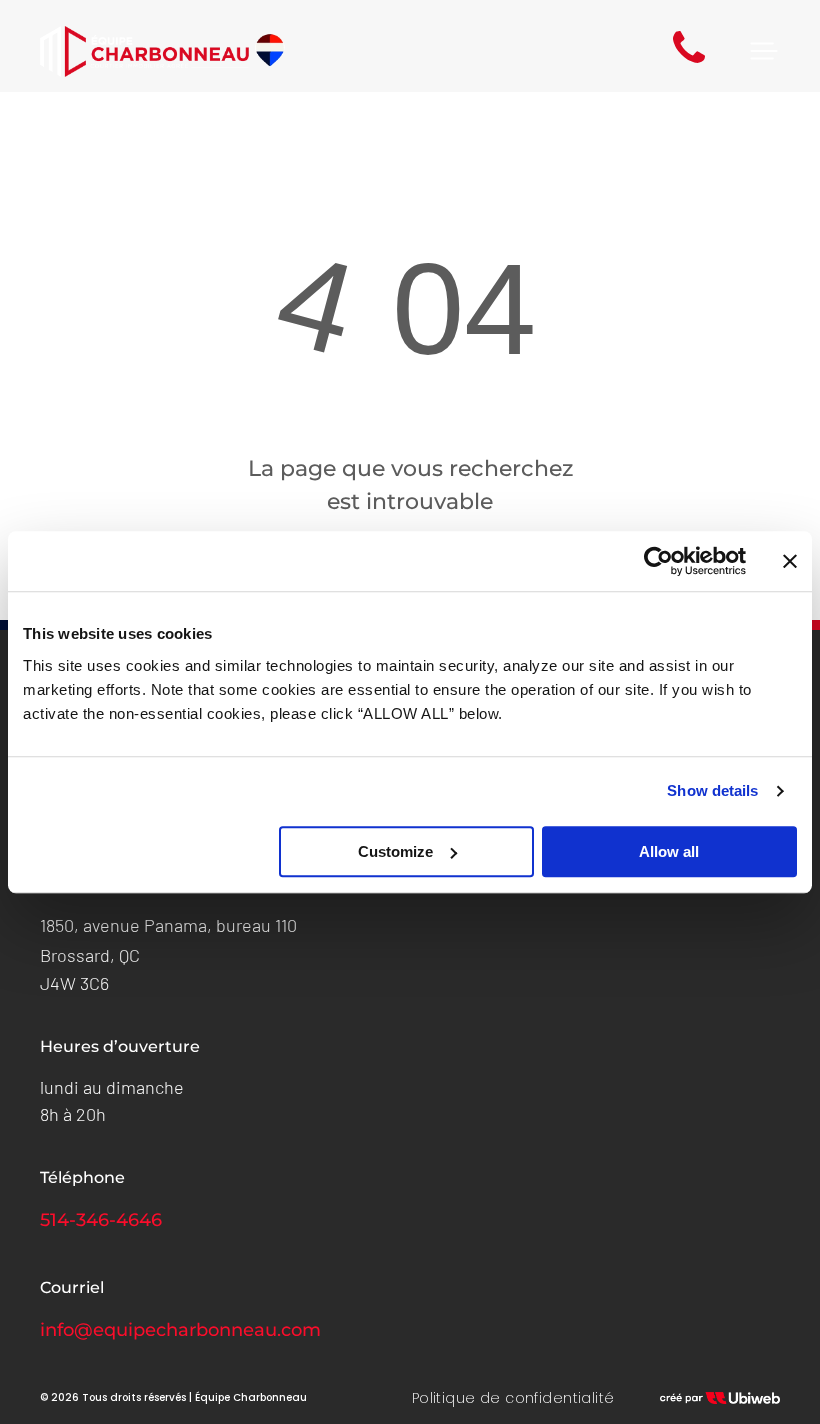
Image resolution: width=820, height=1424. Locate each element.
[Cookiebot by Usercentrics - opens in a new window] (658, 561)
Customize (395, 851)
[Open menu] (764, 51)
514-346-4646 (101, 1220)
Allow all (669, 851)
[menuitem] (513, 1398)
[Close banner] (790, 561)
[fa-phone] (689, 63)
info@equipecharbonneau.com (180, 1330)
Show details (712, 790)
